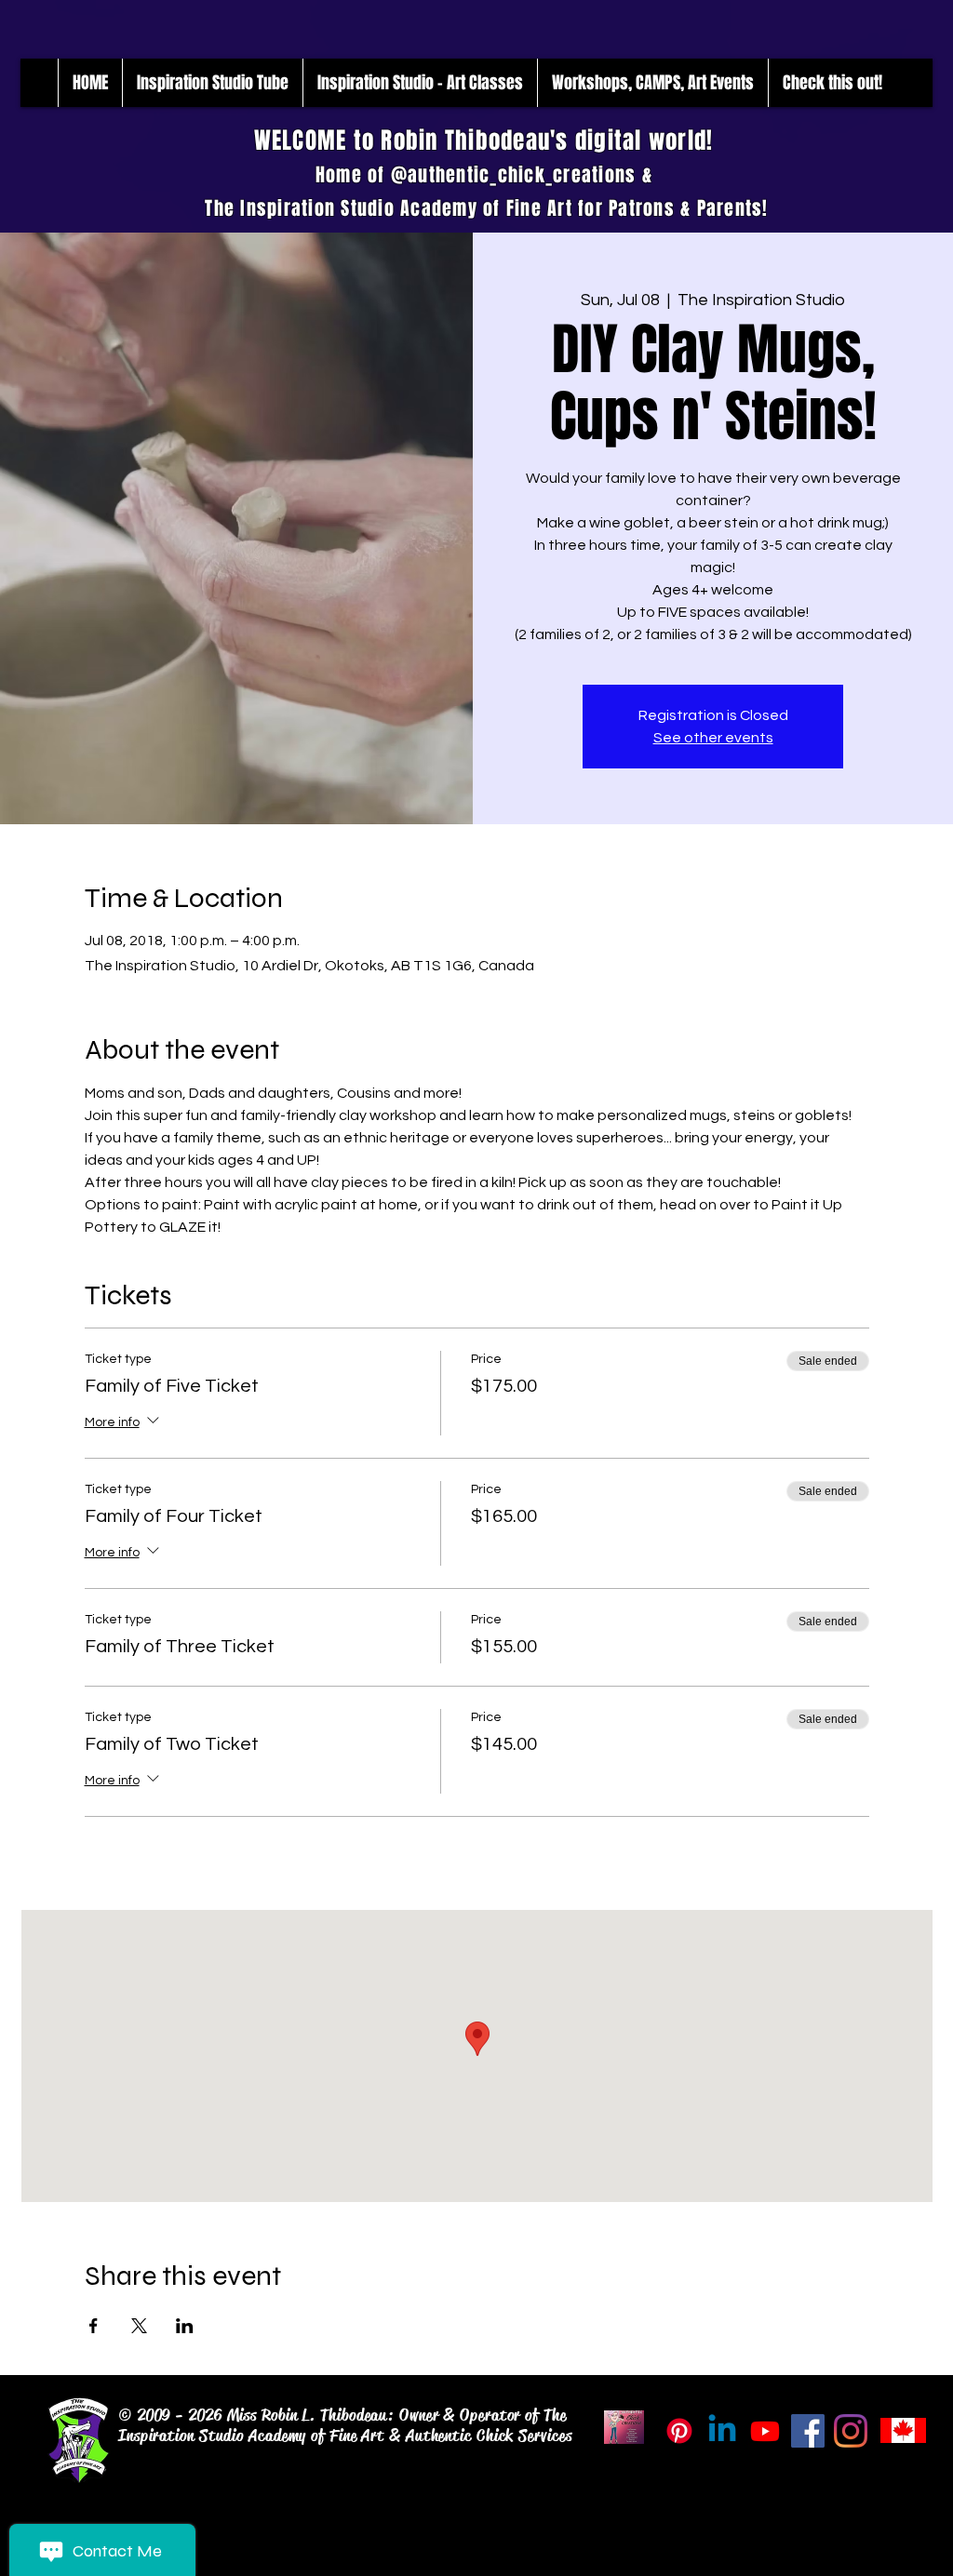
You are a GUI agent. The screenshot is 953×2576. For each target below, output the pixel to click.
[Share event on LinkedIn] (185, 2326)
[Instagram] (851, 2431)
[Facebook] (808, 2431)
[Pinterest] (679, 2431)
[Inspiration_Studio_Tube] (765, 2431)
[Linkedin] (722, 2431)
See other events (713, 738)
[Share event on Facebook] (94, 2326)
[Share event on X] (139, 2326)
